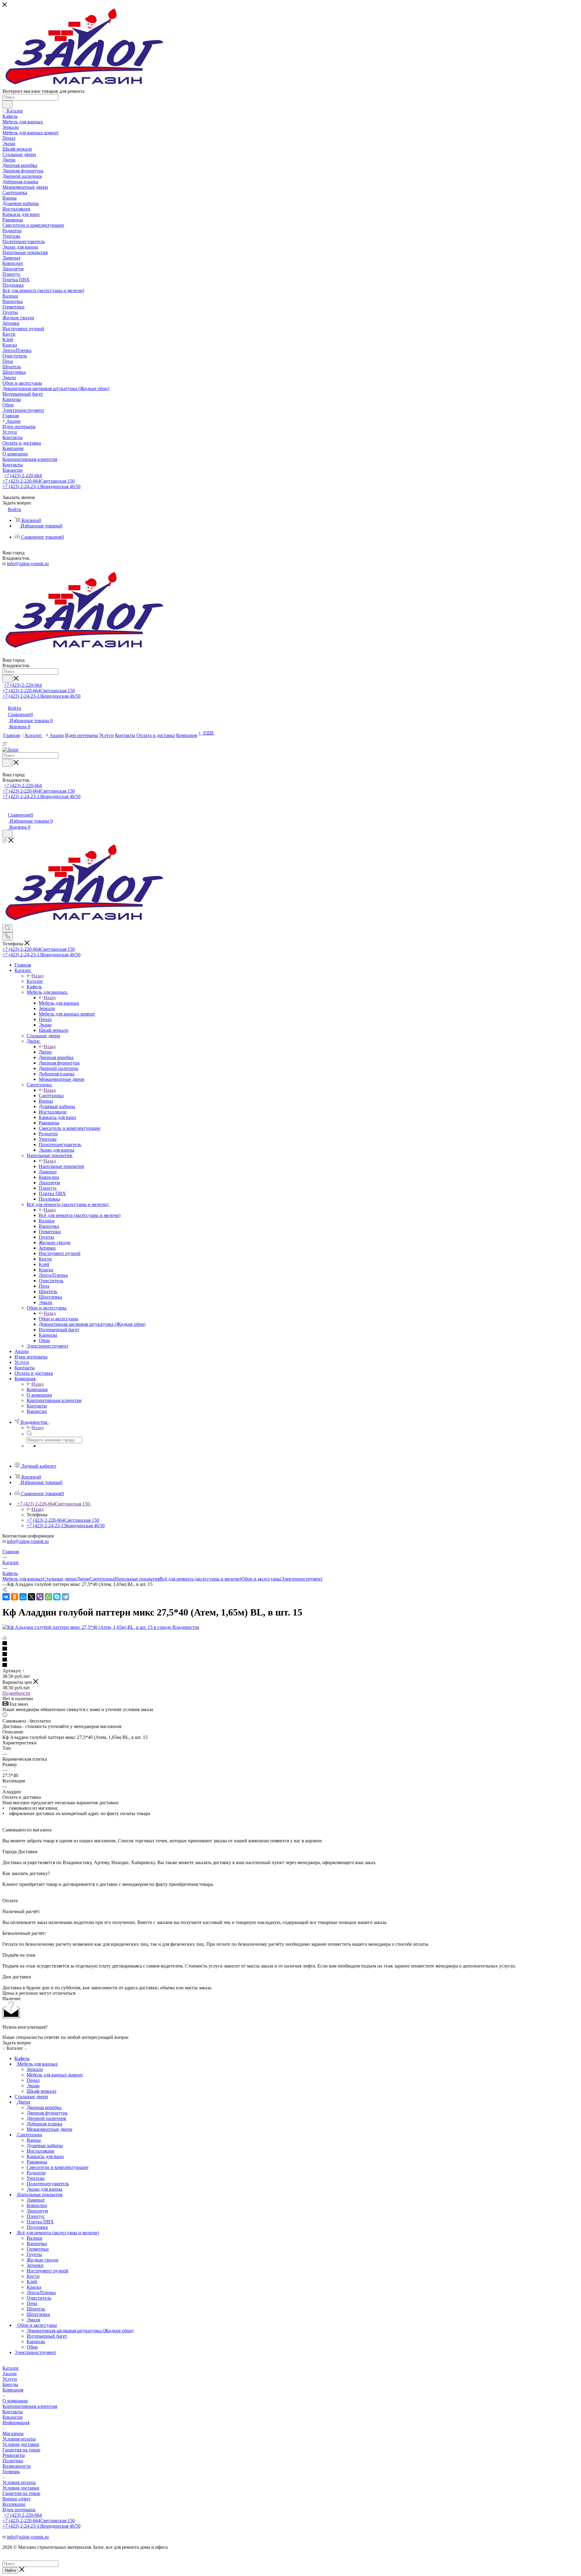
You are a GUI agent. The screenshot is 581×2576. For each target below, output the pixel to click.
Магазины (13, 2433)
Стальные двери (60, 1579)
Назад (38, 976)
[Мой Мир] (23, 1597)
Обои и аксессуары (59, 1319)
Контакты (13, 2412)
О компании (15, 2401)
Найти (10, 2570)
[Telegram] (65, 1597)
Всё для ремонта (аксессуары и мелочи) (80, 1215)
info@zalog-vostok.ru (28, 564)
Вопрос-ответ (16, 2499)
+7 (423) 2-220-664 (23, 476)
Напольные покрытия (61, 1166)
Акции (10, 2374)
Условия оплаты (19, 2439)
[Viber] (40, 1597)
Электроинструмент (302, 1579)
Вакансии (13, 2417)
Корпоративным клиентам (30, 2406)
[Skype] (57, 1597)
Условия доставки (21, 2444)
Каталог (35, 981)
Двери (45, 1052)
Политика (13, 2461)
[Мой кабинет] (5, 809)
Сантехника (51, 1096)
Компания (37, 1389)
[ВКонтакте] (6, 1597)
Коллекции (14, 2504)
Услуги (10, 2379)
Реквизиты (14, 2455)
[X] (31, 1597)
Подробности (16, 1693)
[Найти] (7, 104)
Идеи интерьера (19, 2510)
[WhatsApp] (48, 1597)
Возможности (17, 2466)
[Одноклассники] (15, 1597)
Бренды (10, 2384)
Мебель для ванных (59, 1003)
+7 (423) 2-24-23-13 (41, 486)
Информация (16, 2423)
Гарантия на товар (21, 2450)
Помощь (11, 2472)
